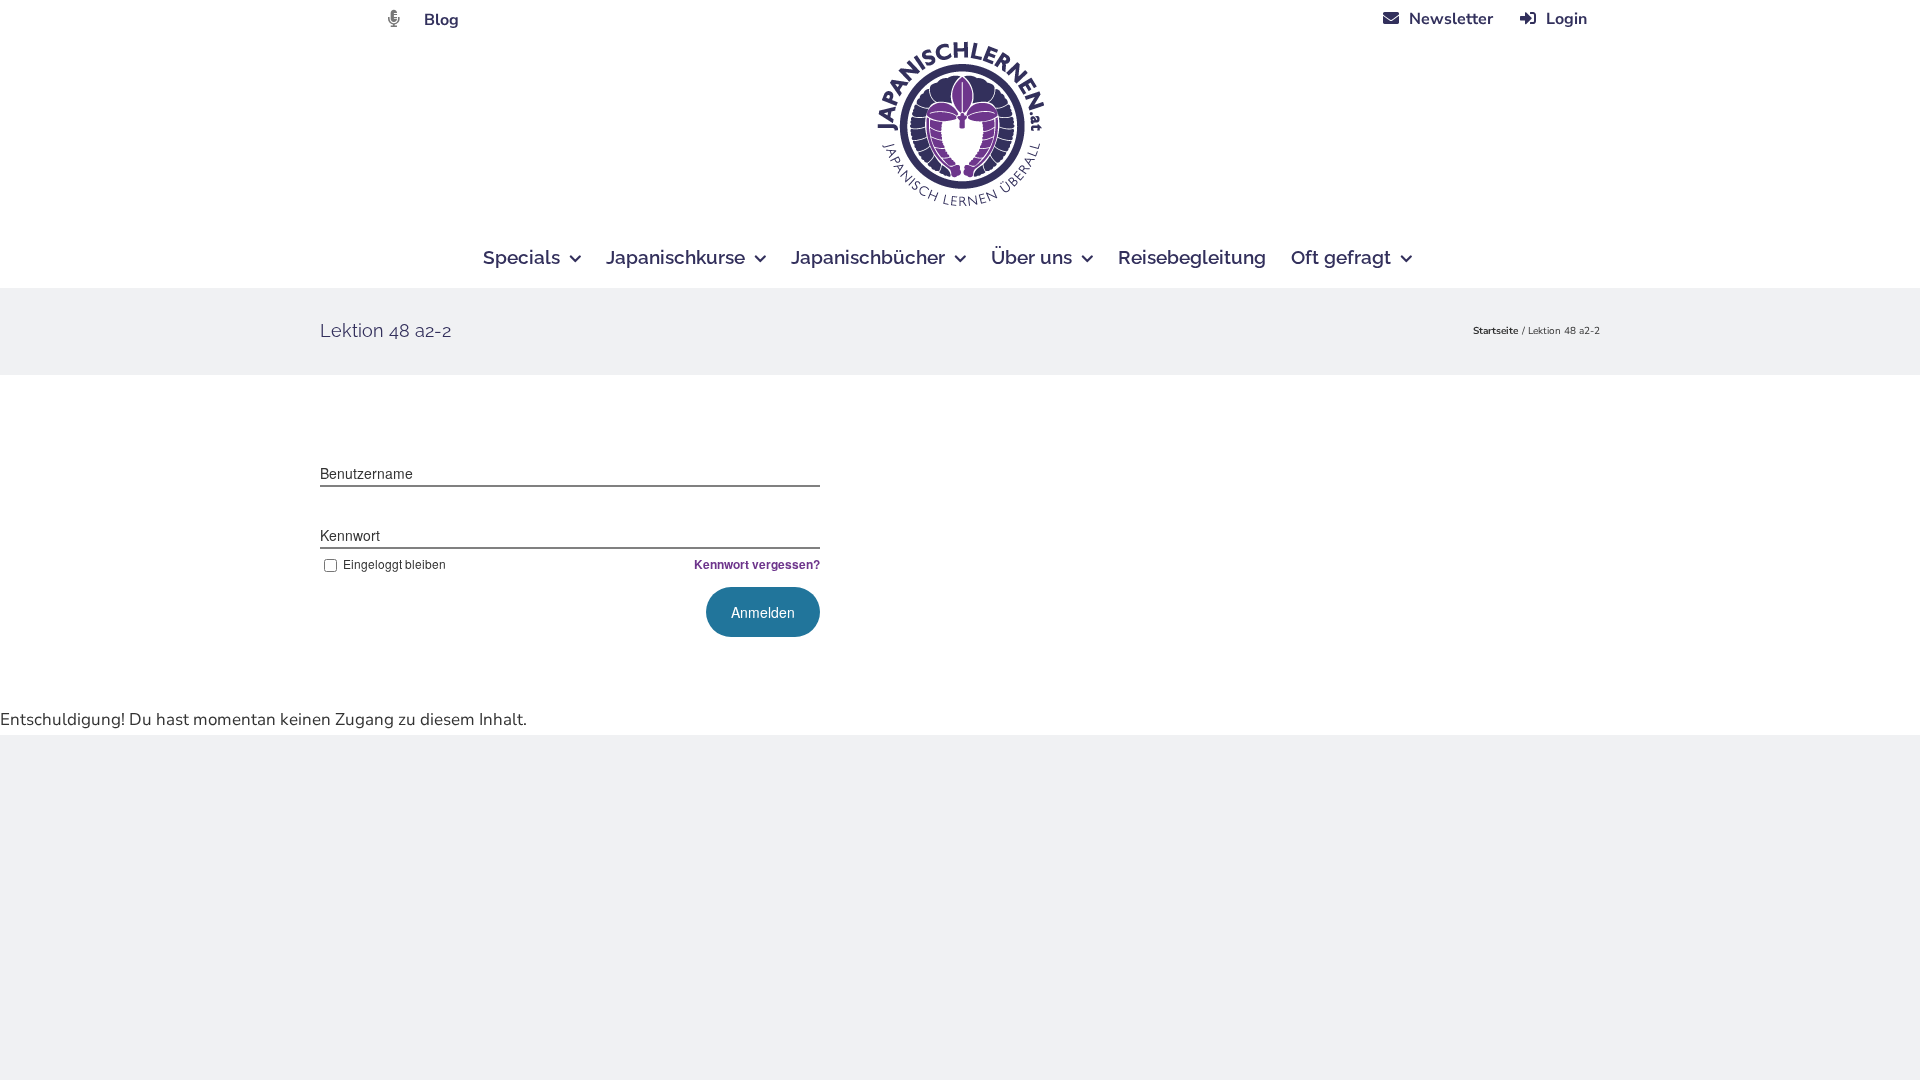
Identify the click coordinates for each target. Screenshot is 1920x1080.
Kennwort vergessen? (757, 564)
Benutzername (366, 473)
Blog (441, 20)
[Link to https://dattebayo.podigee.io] (394, 18)
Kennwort (350, 535)
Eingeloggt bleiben (394, 563)
